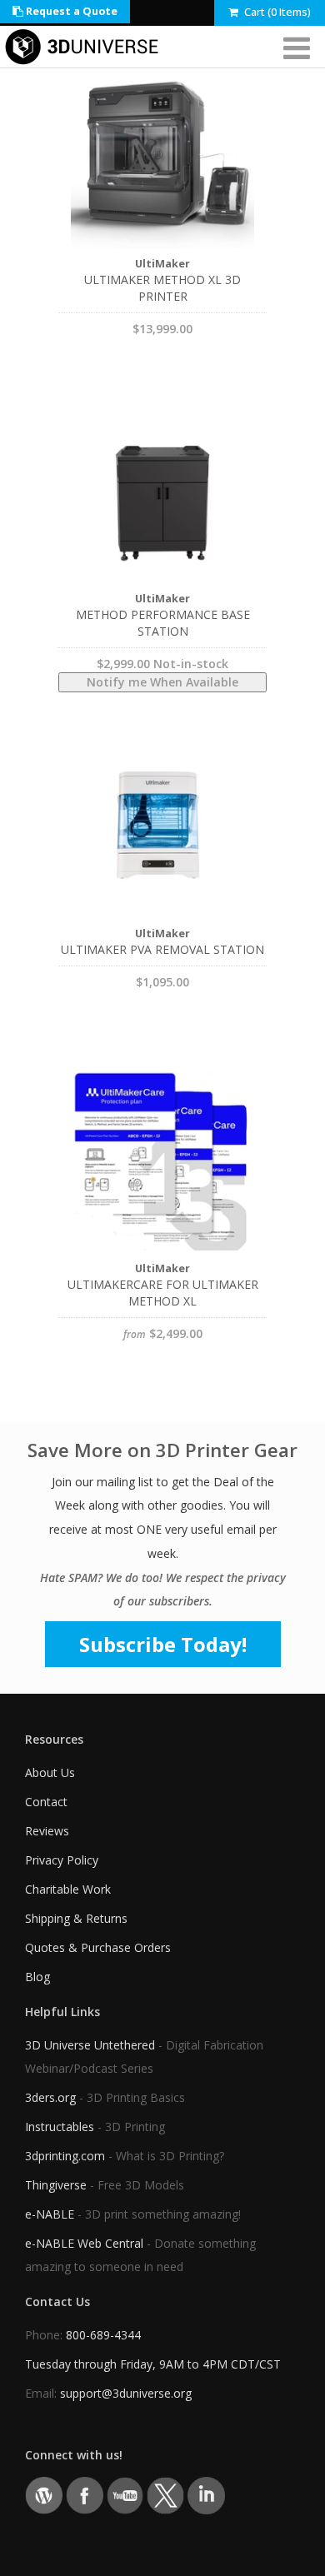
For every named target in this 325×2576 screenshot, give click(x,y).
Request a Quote (70, 11)
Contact (46, 1802)
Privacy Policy (62, 1860)
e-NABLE (50, 2214)
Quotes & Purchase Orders (98, 1947)
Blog (37, 1977)
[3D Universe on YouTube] (125, 2494)
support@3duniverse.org (126, 2393)
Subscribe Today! (163, 1644)
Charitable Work (68, 1889)
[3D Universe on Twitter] (165, 2494)
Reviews (47, 1831)
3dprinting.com (65, 2156)
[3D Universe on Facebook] (85, 2494)
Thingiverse (56, 2185)
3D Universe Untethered (90, 2045)
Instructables (60, 2127)
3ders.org (50, 2097)
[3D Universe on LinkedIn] (206, 2494)
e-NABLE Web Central (84, 2243)
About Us (50, 1772)
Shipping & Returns (76, 1918)
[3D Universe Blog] (44, 2494)
